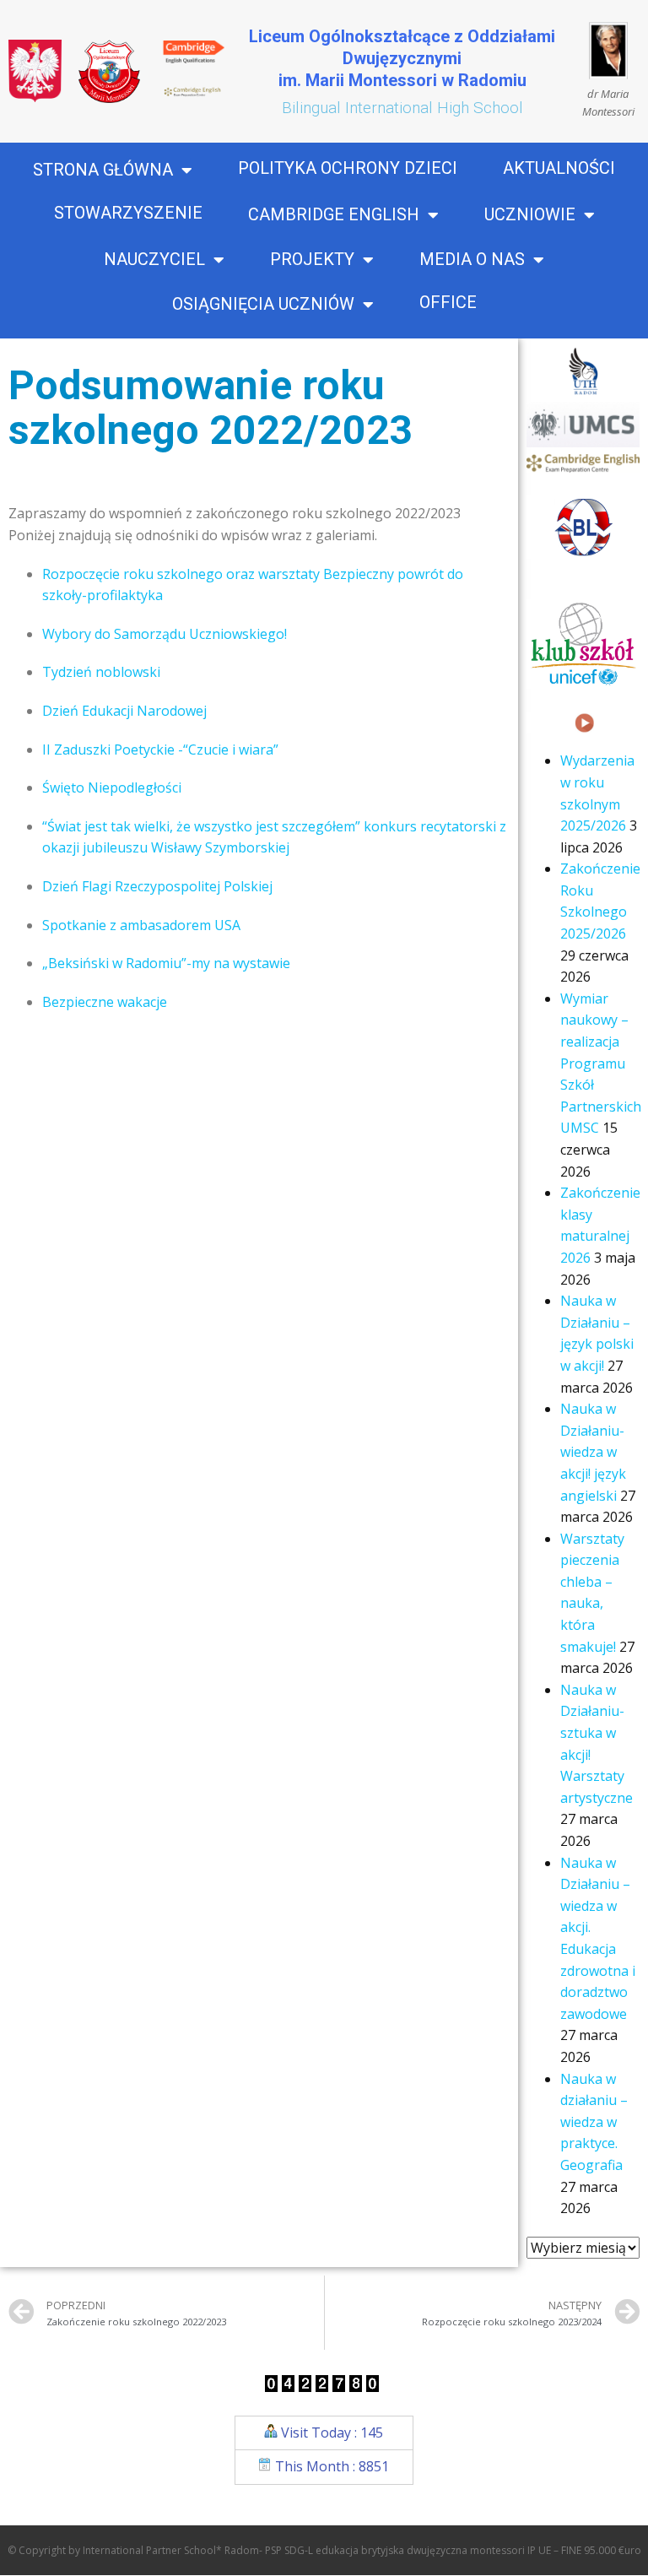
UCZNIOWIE (530, 215)
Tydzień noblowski (101, 672)
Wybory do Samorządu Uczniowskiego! (165, 634)
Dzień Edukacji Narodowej (124, 711)
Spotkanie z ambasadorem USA (141, 925)
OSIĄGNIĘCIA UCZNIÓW (263, 305)
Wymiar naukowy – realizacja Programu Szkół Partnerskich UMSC (601, 1063)
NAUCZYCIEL (154, 260)
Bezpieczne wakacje (105, 1002)
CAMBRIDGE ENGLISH (334, 215)
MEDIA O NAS (472, 260)
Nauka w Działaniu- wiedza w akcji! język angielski (593, 1452)
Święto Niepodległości (112, 787)
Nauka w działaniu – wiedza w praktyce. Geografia (594, 2122)
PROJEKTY (312, 260)
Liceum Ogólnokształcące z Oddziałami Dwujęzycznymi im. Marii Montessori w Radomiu (402, 58)
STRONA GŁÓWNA (103, 170)
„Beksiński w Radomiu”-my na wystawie (166, 963)
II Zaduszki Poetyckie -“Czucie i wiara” (160, 750)
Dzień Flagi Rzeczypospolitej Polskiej (157, 886)
